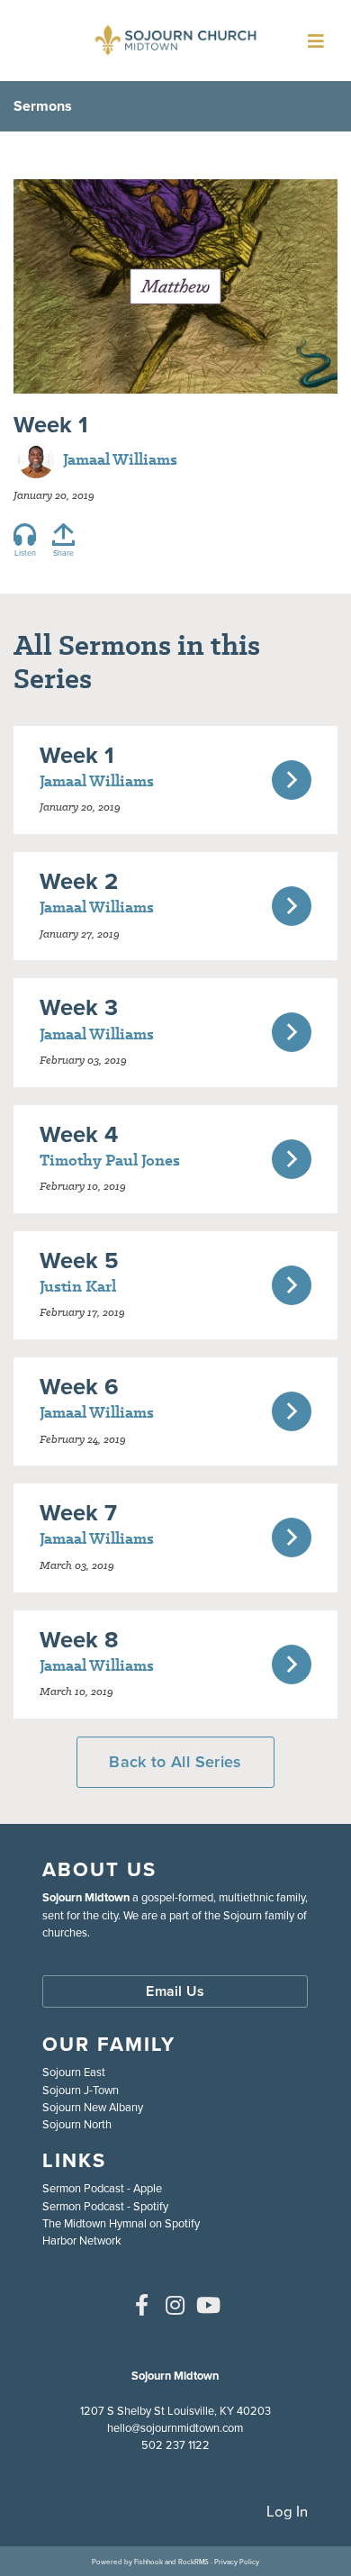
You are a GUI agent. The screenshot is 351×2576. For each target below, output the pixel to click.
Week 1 (77, 755)
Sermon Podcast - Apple (102, 2188)
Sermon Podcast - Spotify (105, 2206)
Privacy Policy (237, 2562)
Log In (287, 2512)
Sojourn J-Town (81, 2090)
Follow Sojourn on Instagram (175, 2305)
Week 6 (79, 1386)
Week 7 (78, 1512)
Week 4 (79, 1134)
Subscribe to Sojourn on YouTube (209, 2305)
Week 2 (79, 881)
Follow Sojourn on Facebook (142, 2305)
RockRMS (193, 2562)
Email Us (175, 1991)
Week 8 (79, 1639)
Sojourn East (74, 2072)
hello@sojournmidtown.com (175, 2428)
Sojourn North (77, 2124)
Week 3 (79, 1007)
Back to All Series (175, 1762)
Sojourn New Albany (93, 2107)
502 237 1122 (175, 2445)
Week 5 (79, 1260)
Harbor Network (82, 2240)
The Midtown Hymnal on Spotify (121, 2223)
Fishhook (148, 2562)
